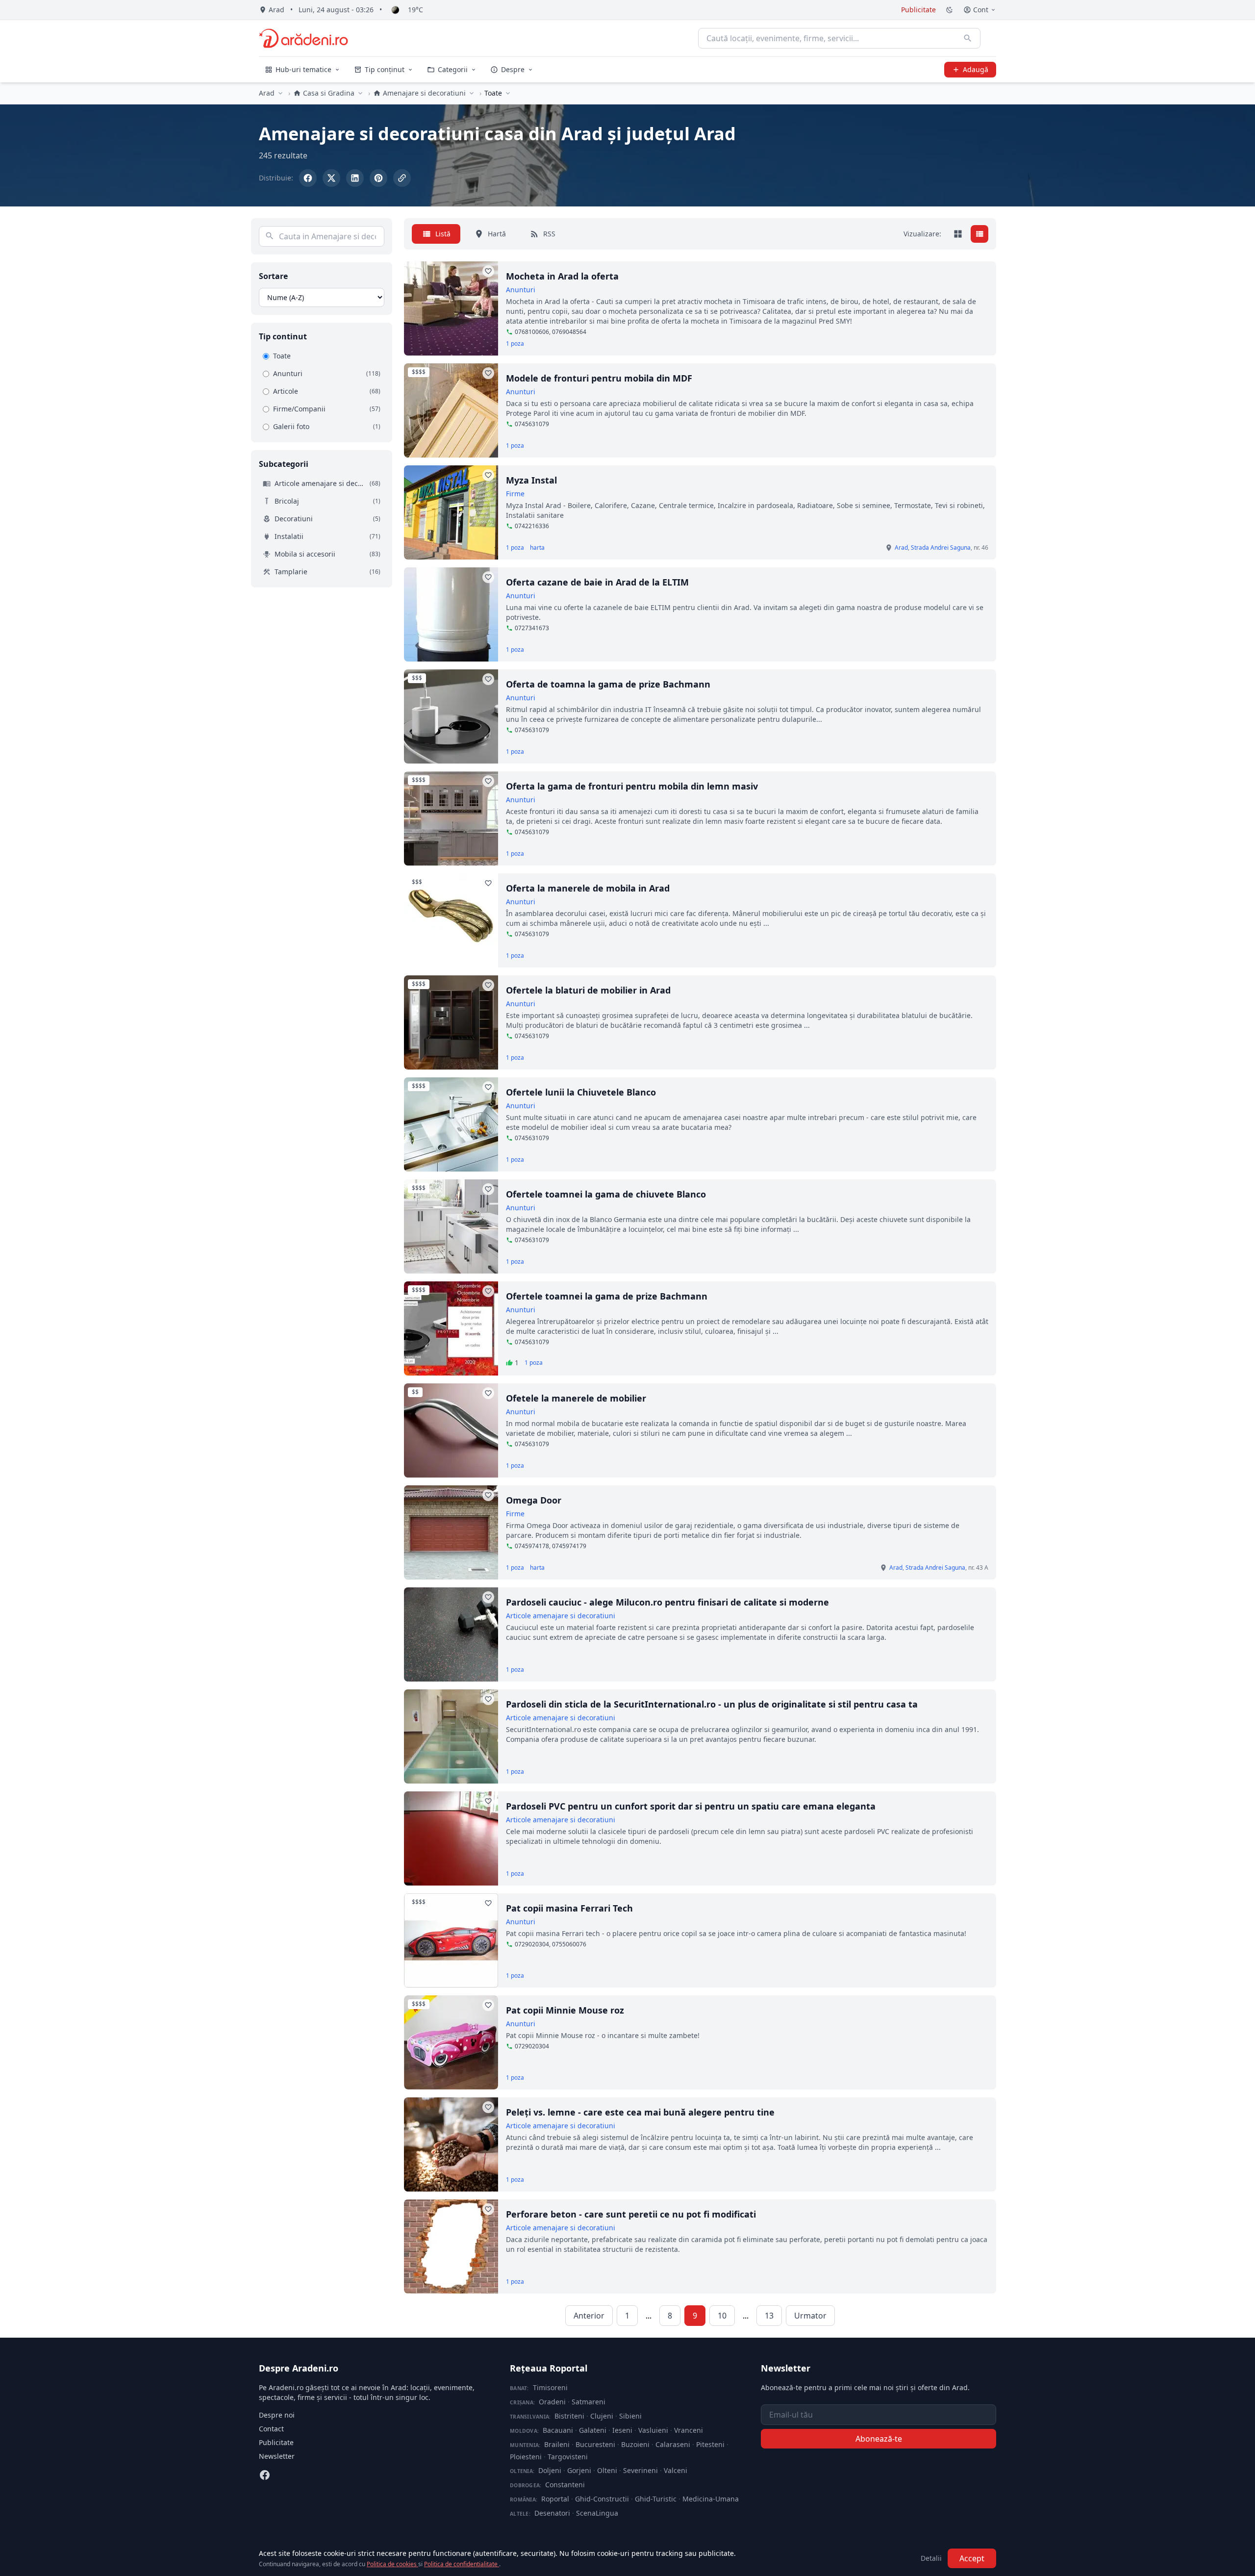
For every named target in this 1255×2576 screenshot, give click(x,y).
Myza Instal (531, 480)
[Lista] (979, 234)
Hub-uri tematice (303, 69)
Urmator (810, 2316)
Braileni (557, 2444)
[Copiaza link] (402, 178)
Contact (271, 2429)
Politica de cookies (392, 2564)
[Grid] (958, 234)
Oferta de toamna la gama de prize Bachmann (608, 684)
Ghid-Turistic (656, 2499)
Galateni (593, 2430)
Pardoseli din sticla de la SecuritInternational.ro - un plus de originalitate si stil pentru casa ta (712, 1704)
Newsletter (277, 2456)
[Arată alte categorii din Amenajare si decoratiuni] (472, 93)
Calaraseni (673, 2444)
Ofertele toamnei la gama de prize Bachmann (607, 1296)
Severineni (640, 2470)
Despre (513, 69)
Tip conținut (385, 69)
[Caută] (968, 38)
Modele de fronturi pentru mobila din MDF (599, 378)
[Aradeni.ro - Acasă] (303, 38)
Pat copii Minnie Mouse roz (565, 2010)
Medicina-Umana (711, 2499)
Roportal (555, 2499)
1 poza (515, 344)
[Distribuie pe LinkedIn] (355, 178)
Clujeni (602, 2416)
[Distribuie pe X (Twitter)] (331, 178)
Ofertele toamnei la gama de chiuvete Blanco (606, 1194)
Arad (267, 93)
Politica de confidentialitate (462, 2564)
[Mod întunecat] (950, 10)
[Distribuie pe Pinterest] (378, 178)
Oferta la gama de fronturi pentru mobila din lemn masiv (632, 786)
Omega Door (534, 1500)
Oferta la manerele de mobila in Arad (588, 888)
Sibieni (630, 2416)
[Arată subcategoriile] (508, 93)
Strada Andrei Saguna (941, 548)
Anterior (589, 2316)
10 (722, 2316)
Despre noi (277, 2415)
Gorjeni (579, 2470)
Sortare (273, 276)
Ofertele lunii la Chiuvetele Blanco (581, 1092)
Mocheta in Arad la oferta (562, 276)
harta (537, 548)
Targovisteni (568, 2457)
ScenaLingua (597, 2513)
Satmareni (589, 2402)
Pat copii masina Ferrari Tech (569, 1908)
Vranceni (689, 2430)
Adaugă (976, 69)
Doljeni (550, 2470)
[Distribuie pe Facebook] (308, 178)
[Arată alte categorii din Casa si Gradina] (360, 93)
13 (769, 2316)
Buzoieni (635, 2444)
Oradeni (552, 2402)
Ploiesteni (526, 2457)
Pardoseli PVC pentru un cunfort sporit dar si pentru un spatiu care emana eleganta (691, 1806)
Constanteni (565, 2485)
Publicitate (918, 10)
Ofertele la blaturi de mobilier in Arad (588, 990)
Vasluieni (653, 2430)
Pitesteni (710, 2444)
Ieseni (622, 2430)
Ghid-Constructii (602, 2499)
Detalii (931, 2558)
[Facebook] (265, 2475)
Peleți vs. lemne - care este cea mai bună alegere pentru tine (640, 2112)
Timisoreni (550, 2387)
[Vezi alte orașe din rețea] (280, 93)
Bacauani (558, 2430)
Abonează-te (879, 2439)
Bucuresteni (595, 2444)
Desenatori (552, 2513)
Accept (972, 2558)
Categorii (453, 69)
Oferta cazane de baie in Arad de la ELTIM (597, 582)
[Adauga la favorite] (488, 271)
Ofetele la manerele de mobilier (576, 1398)
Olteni (607, 2470)
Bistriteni (569, 2416)
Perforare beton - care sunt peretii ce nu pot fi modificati (631, 2214)
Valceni (676, 2470)
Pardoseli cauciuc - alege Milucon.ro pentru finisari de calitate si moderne (667, 1602)
